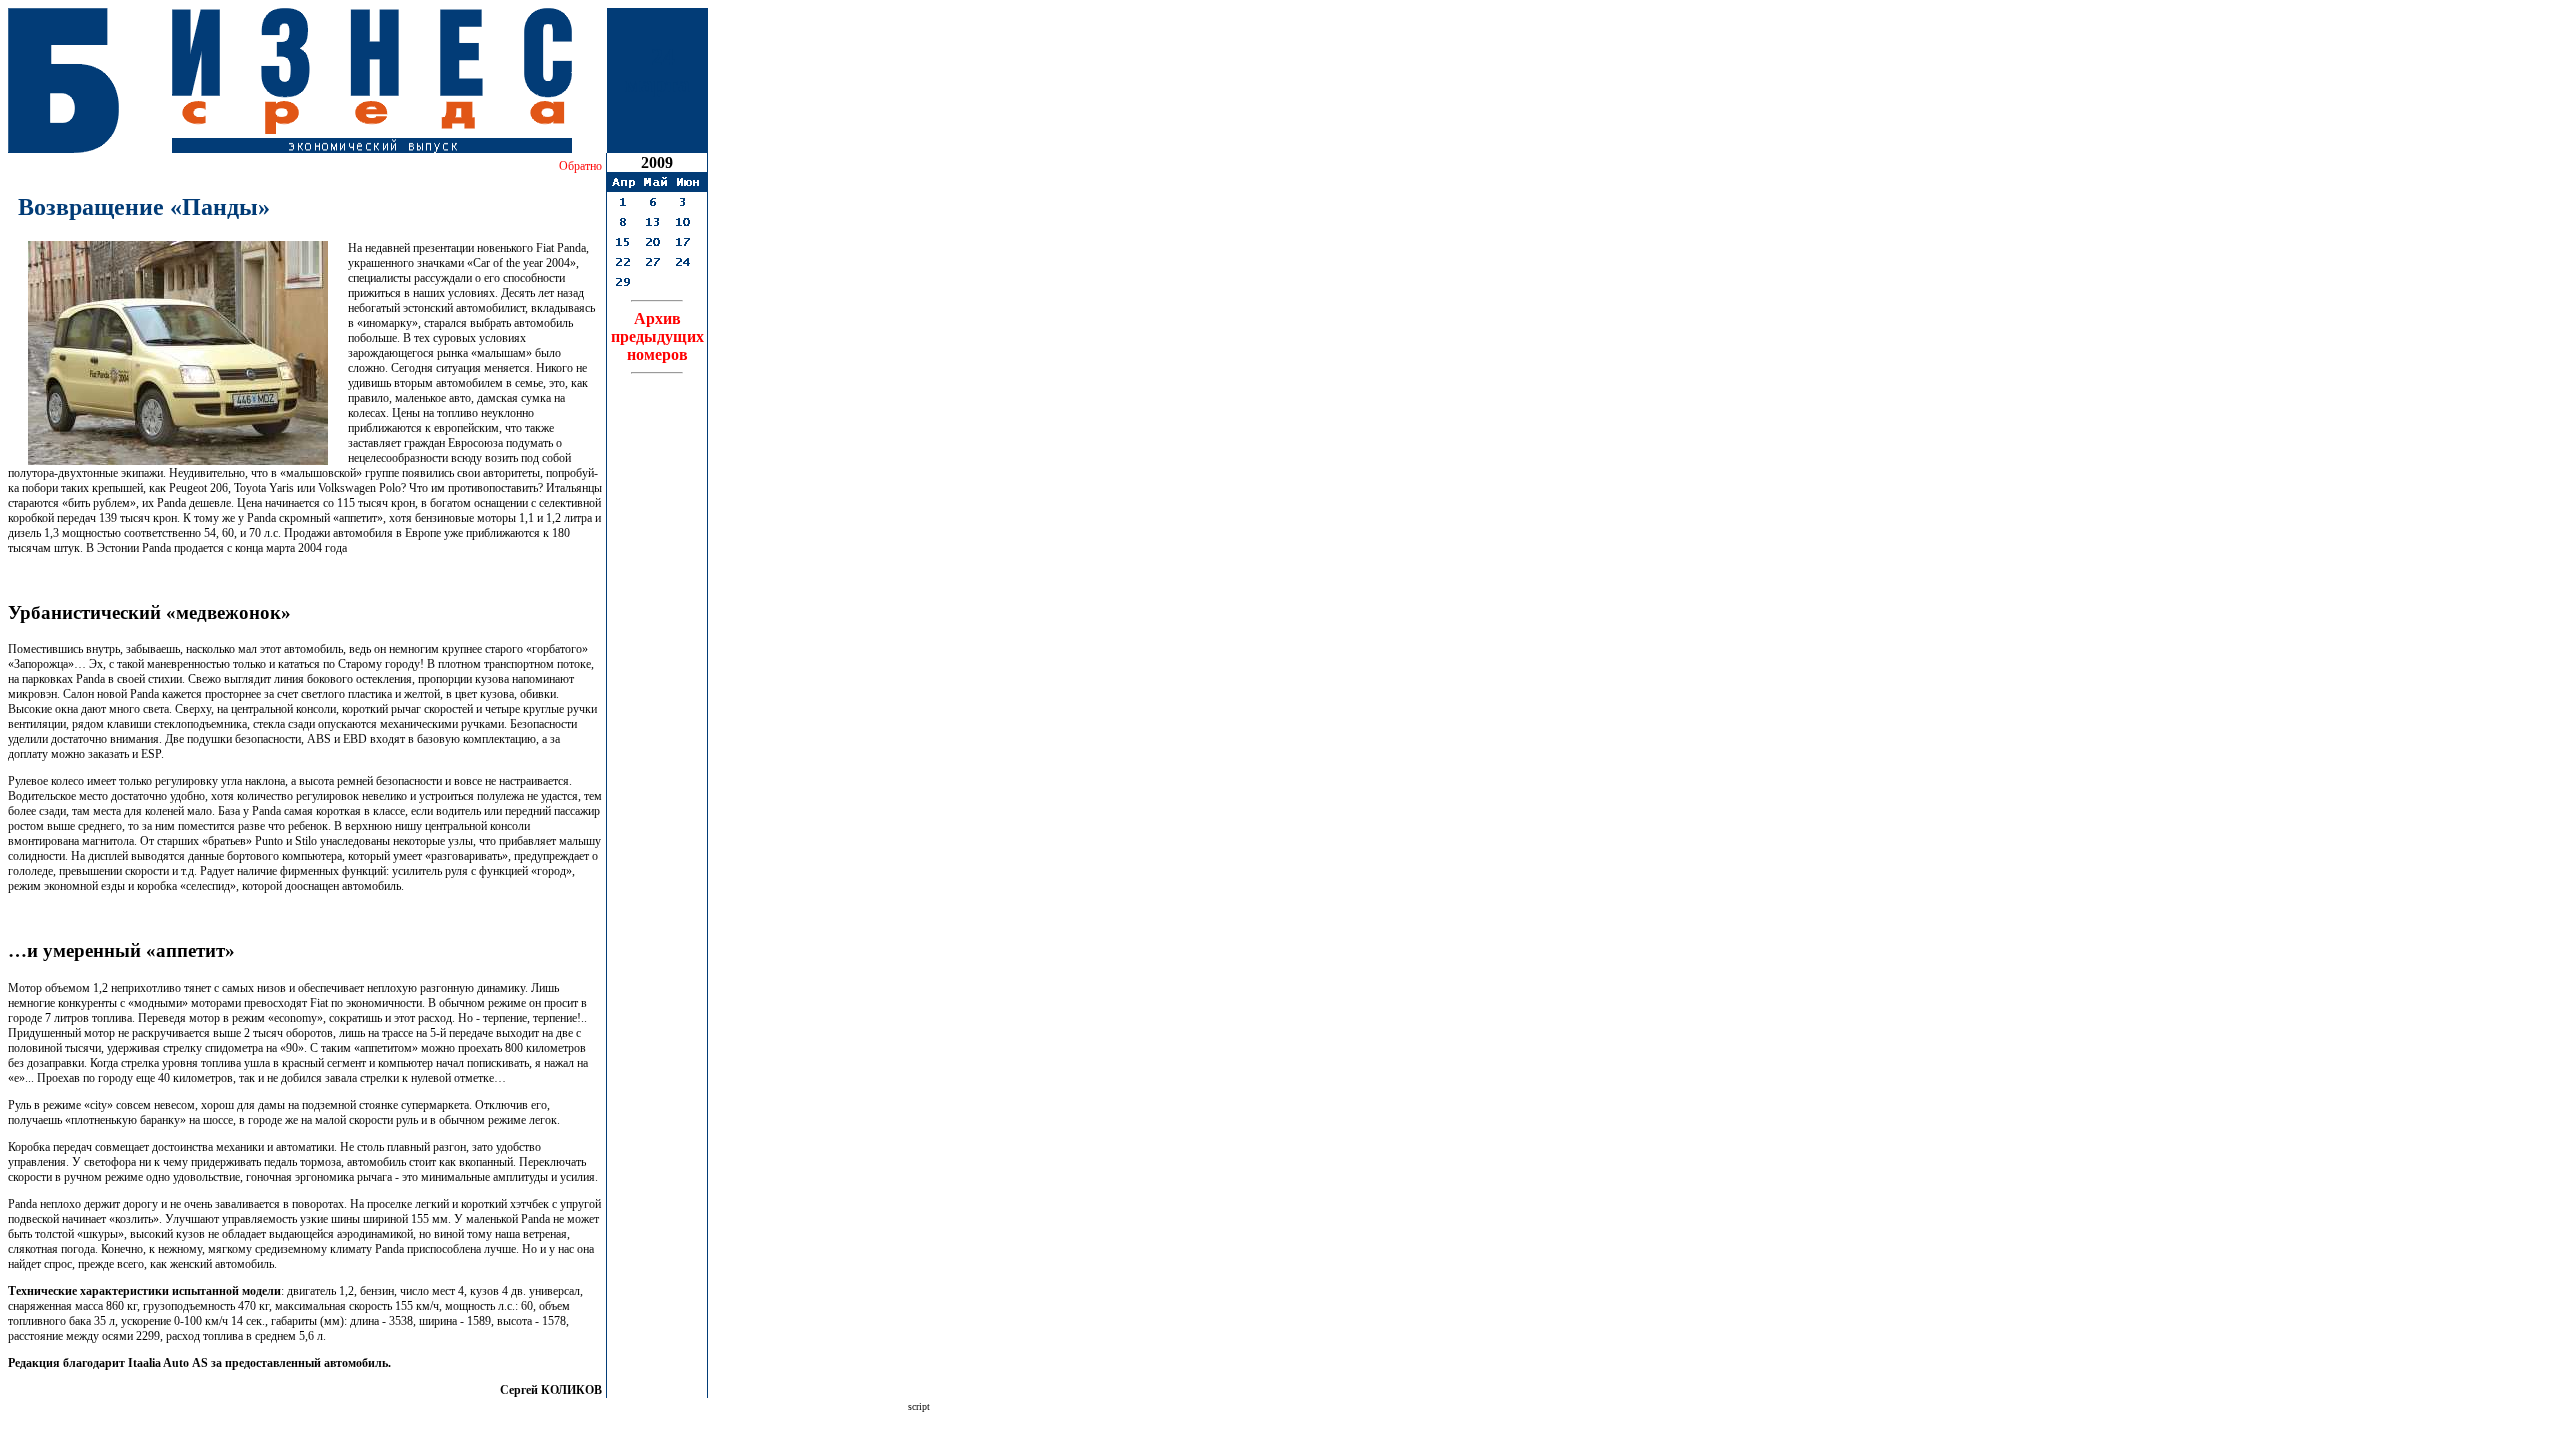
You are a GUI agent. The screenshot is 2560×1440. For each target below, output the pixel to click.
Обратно (580, 166)
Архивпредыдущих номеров (657, 336)
